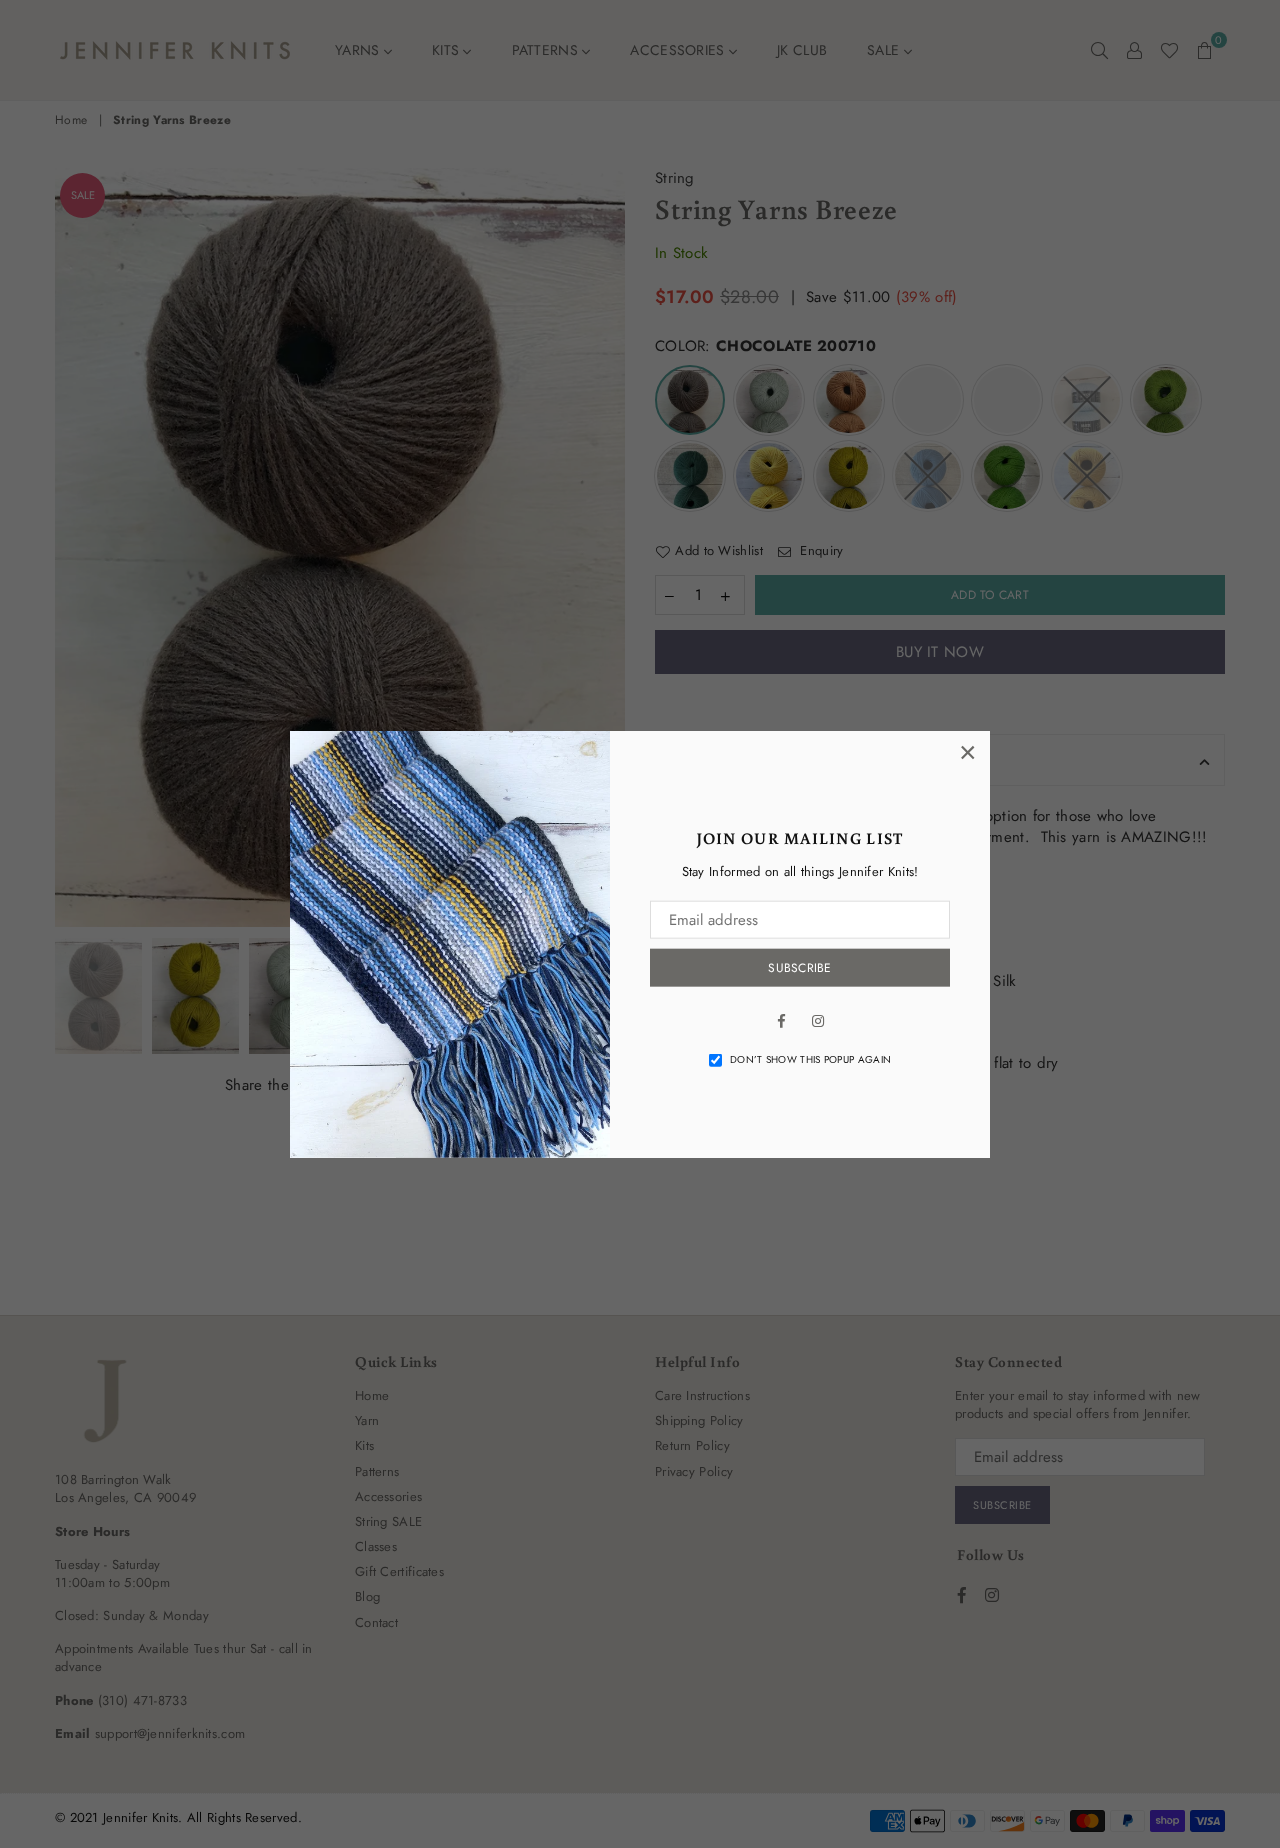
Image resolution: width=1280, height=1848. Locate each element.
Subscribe (799, 968)
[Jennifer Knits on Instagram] (818, 1020)
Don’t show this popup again (810, 1060)
